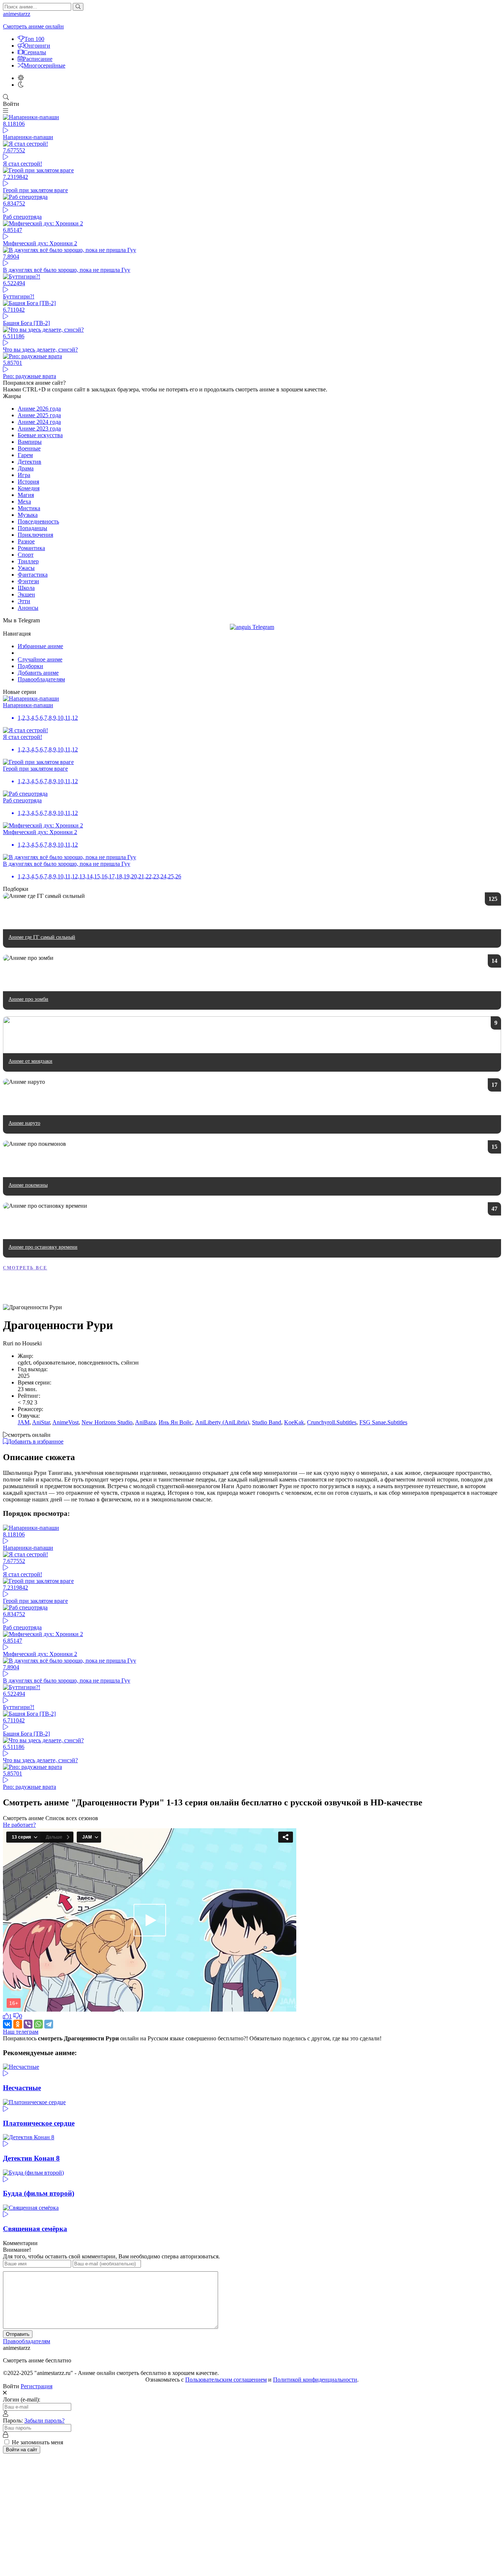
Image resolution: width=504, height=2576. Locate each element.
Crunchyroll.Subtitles (332, 1422)
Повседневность (38, 521)
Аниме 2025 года (39, 415)
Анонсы (28, 608)
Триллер (28, 561)
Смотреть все (25, 1268)
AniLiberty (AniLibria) (222, 1422)
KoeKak (294, 1422)
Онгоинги (37, 46)
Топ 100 (34, 39)
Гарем (25, 455)
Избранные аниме (40, 646)
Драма (26, 468)
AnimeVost (65, 1422)
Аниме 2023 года (39, 428)
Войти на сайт (22, 2450)
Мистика (29, 508)
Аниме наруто (24, 1123)
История (28, 482)
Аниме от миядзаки (30, 1061)
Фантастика (33, 575)
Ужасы (26, 568)
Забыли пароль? (44, 2421)
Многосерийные (44, 65)
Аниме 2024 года (39, 422)
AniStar (41, 1422)
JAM (24, 1422)
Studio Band (267, 1422)
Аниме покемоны (28, 1185)
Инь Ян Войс (175, 1422)
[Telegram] (49, 2024)
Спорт (26, 555)
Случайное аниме (40, 659)
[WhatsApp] (38, 2024)
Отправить (18, 2334)
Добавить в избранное (35, 1441)
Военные (29, 448)
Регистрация (37, 2386)
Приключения (35, 535)
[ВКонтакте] (7, 2024)
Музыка (28, 515)
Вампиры (30, 442)
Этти (24, 601)
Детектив (30, 462)
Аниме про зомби (28, 999)
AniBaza (145, 1422)
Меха (24, 502)
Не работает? (19, 1825)
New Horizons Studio (107, 1422)
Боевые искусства (40, 435)
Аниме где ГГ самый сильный (42, 937)
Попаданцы (32, 528)
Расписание (38, 59)
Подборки (30, 666)
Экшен (26, 594)
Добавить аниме (38, 673)
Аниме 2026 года (39, 409)
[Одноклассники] (18, 2024)
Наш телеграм (21, 2032)
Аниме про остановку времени (43, 1247)
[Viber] (28, 2024)
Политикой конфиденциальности (315, 2380)
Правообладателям (41, 679)
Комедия (29, 488)
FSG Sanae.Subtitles (383, 1422)
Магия (26, 495)
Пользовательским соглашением (226, 2380)
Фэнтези (28, 581)
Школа (26, 588)
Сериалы (35, 52)
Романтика (31, 548)
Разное (26, 541)
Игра (24, 475)
